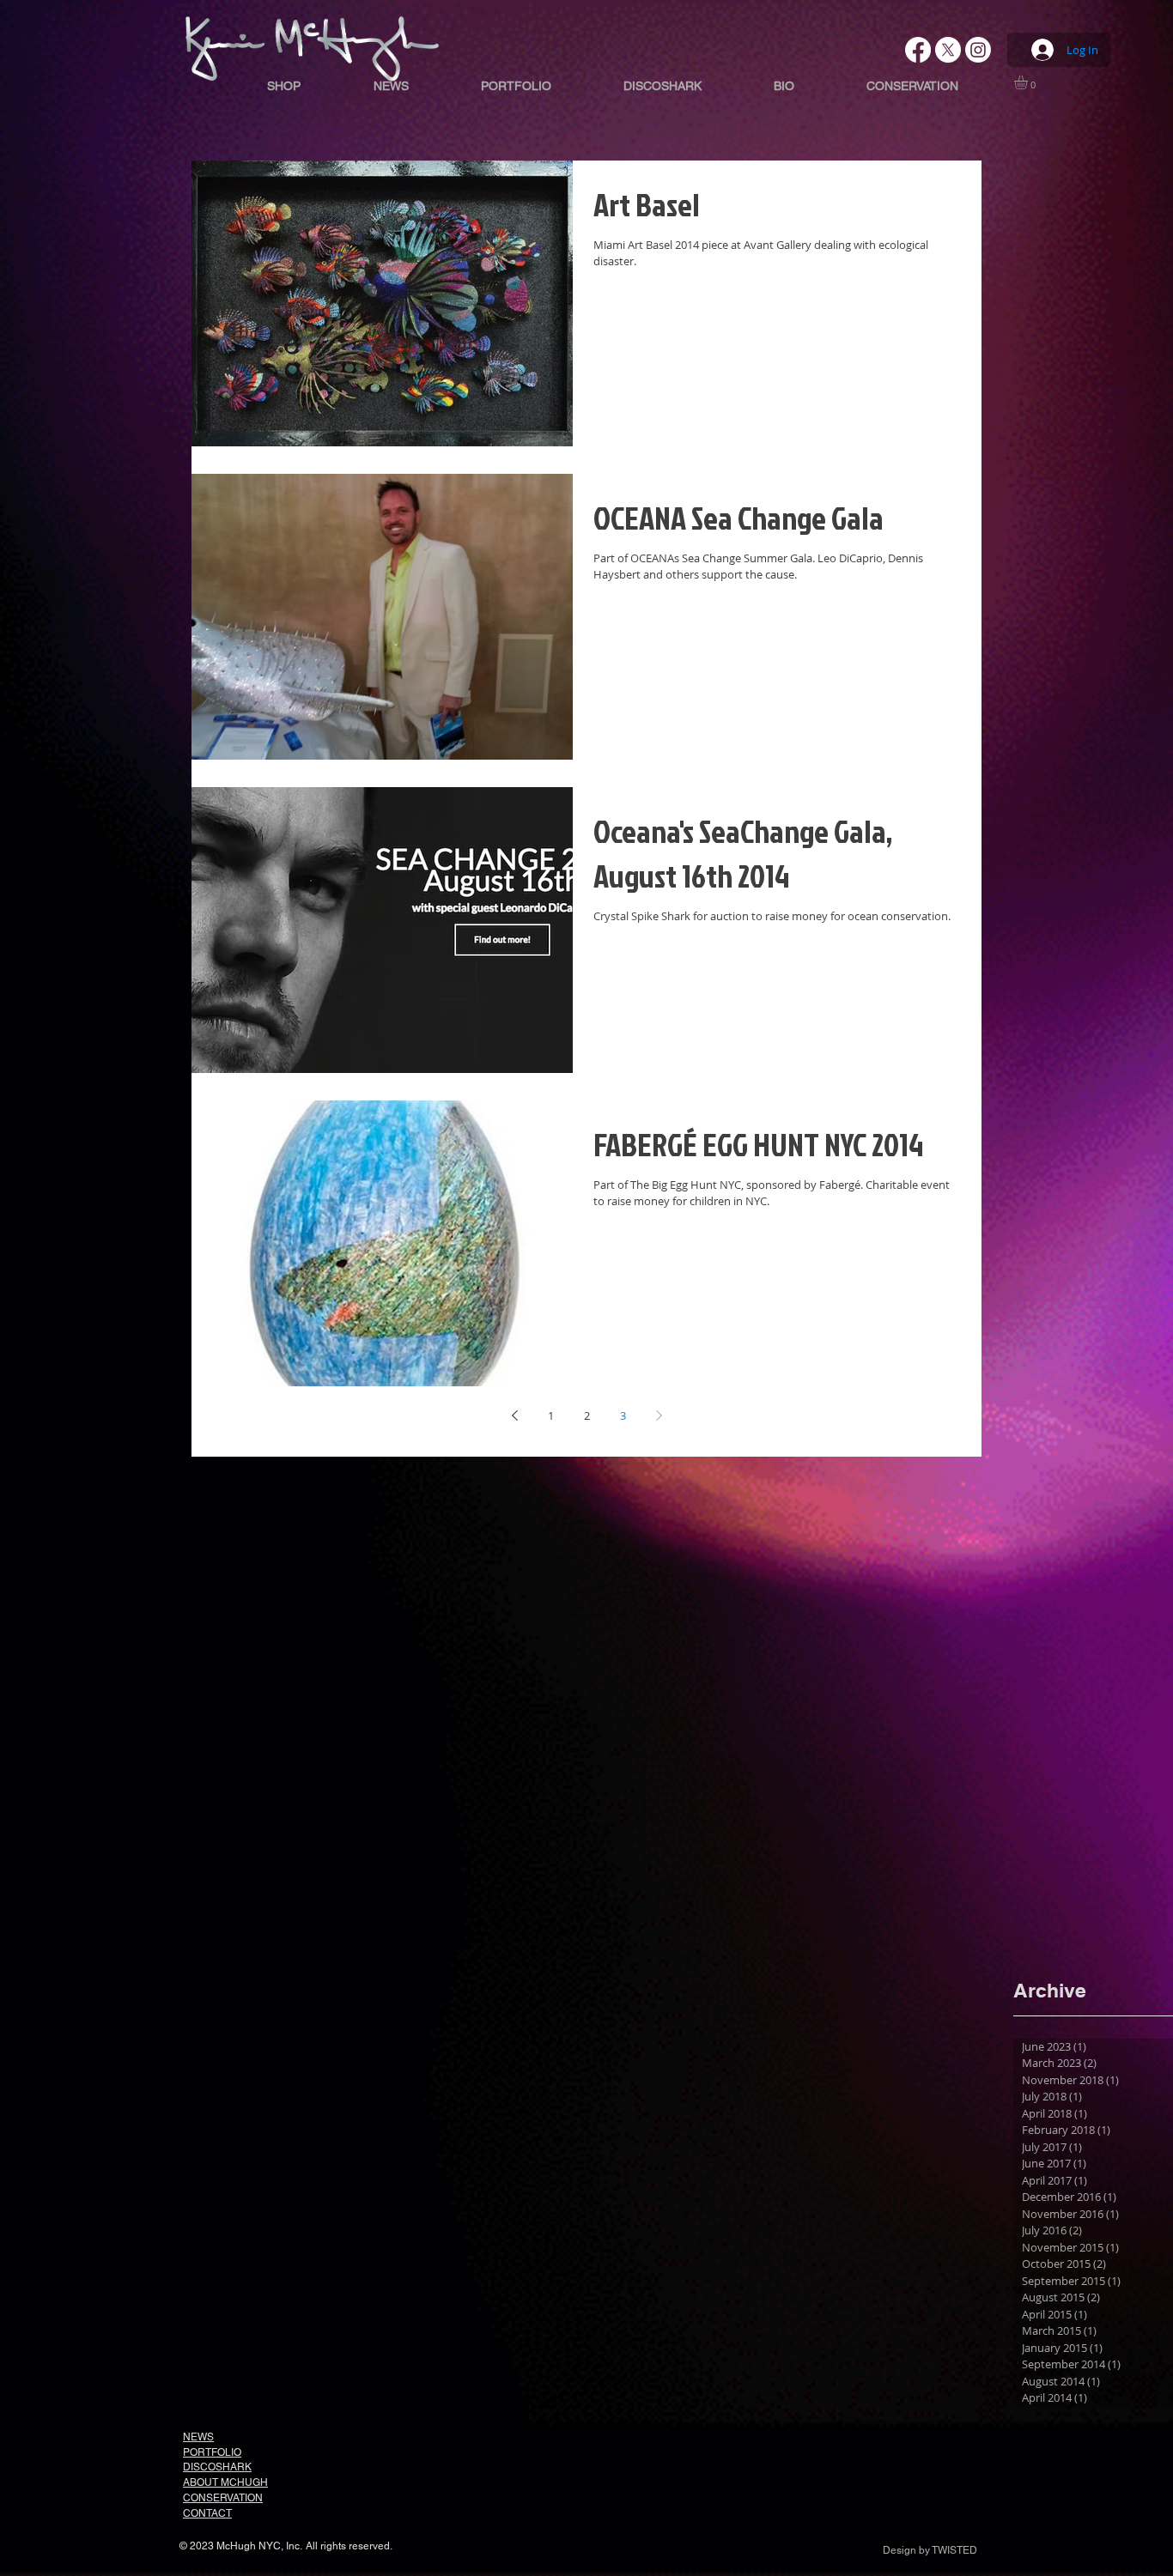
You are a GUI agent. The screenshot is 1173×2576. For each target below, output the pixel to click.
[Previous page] (514, 1415)
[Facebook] (918, 50)
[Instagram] (978, 50)
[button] (1029, 82)
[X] (948, 50)
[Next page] (659, 1415)
